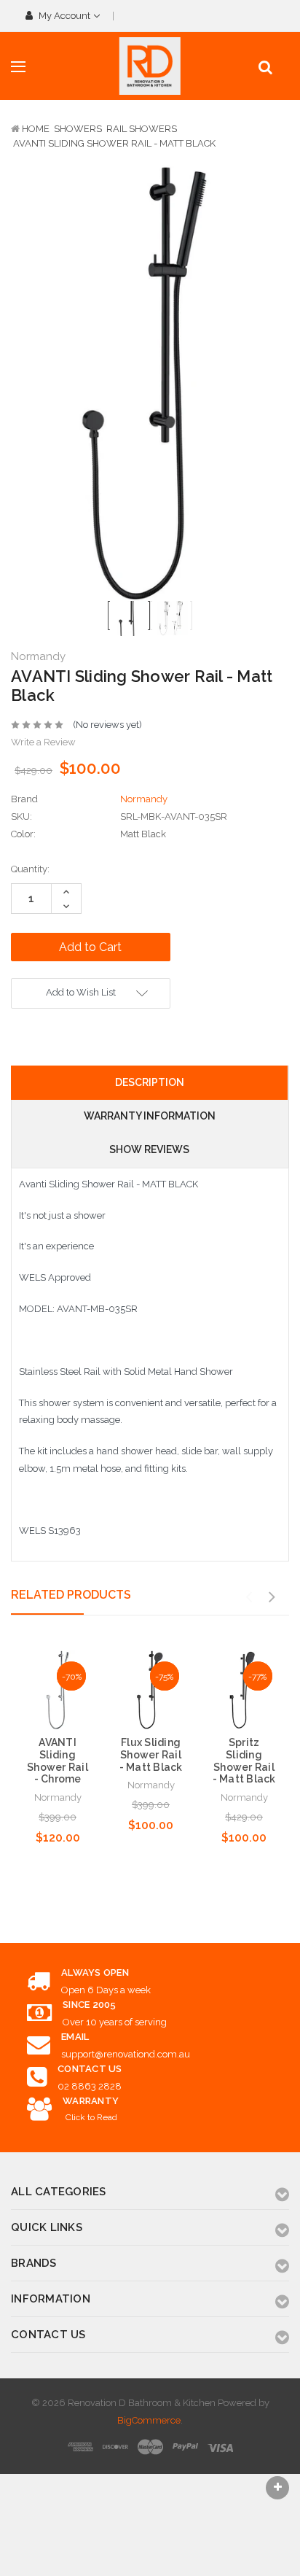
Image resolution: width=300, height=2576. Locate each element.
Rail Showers (142, 129)
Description (150, 1082)
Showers (78, 129)
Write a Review (43, 742)
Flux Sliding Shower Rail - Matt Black (151, 1755)
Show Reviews (149, 1149)
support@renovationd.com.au (126, 2054)
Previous (248, 1597)
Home (36, 129)
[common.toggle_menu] (18, 67)
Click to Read (91, 2117)
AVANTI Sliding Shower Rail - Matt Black (114, 143)
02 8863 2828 (90, 2086)
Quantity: (30, 869)
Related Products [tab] (71, 1595)
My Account (64, 16)
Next (272, 1597)
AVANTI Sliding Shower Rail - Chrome (58, 1761)
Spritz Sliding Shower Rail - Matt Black (244, 1761)
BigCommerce (149, 2420)
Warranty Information (150, 1116)
